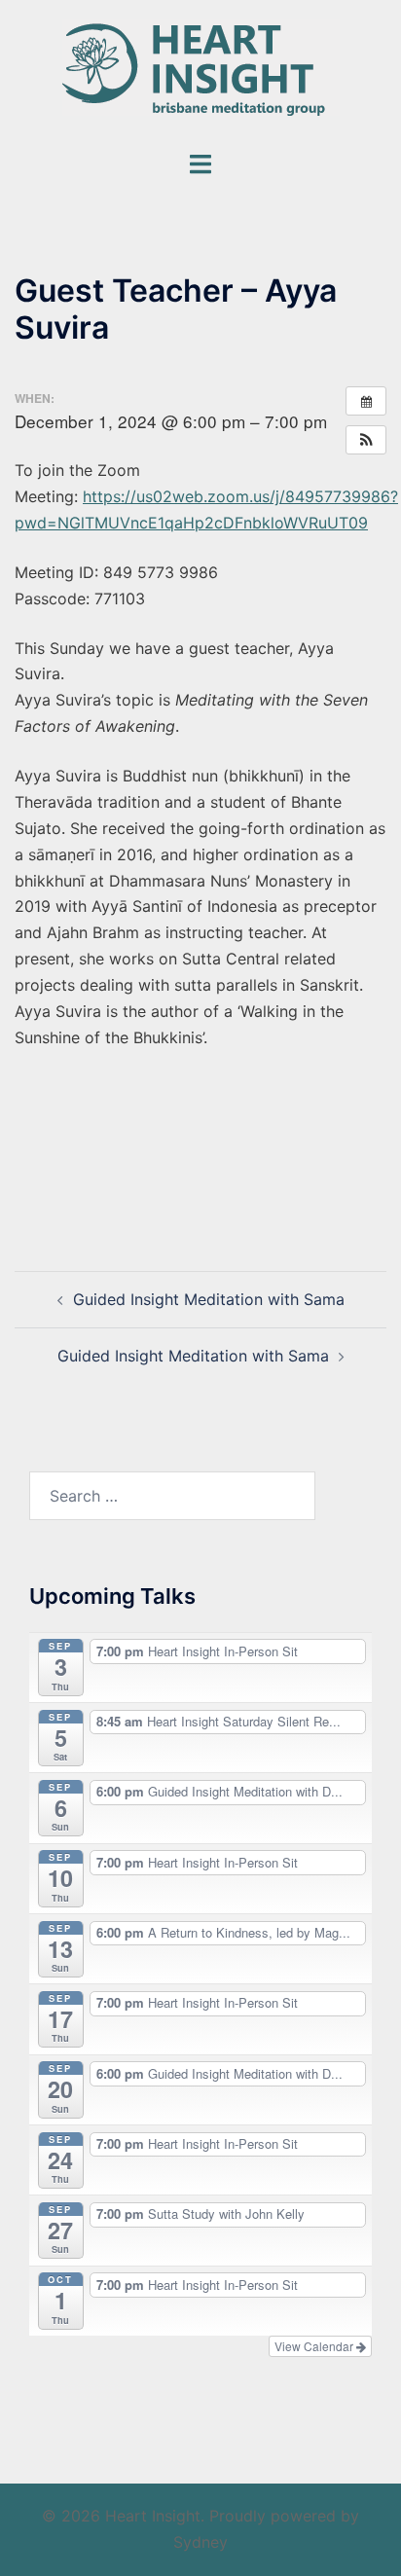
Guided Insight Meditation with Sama (209, 1299)
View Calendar (315, 2346)
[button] (366, 440)
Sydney (200, 2542)
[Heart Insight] (201, 73)
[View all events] (366, 401)
